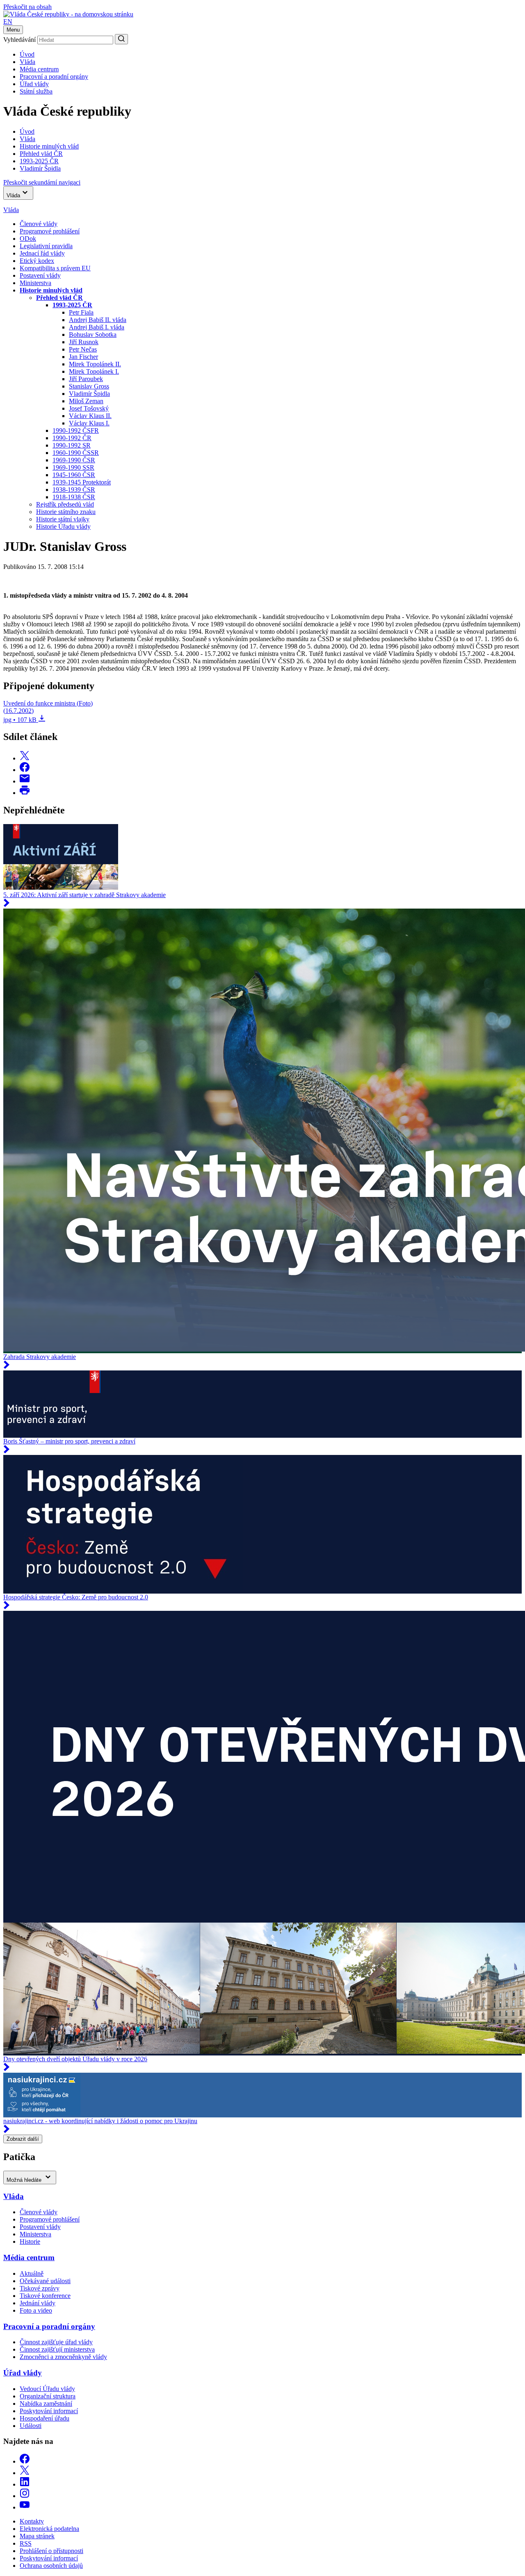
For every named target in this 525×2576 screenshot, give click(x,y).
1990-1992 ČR (72, 438)
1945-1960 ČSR (74, 475)
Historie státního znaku (66, 512)
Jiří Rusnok (84, 342)
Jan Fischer (83, 357)
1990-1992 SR (72, 445)
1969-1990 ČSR (74, 460)
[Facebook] (25, 2461)
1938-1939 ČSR (74, 490)
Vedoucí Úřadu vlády (47, 2389)
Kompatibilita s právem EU (55, 268)
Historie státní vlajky (63, 519)
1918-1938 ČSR (74, 497)
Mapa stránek (37, 2536)
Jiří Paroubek (86, 379)
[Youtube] (25, 2507)
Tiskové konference (45, 2296)
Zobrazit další (23, 2139)
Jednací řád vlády (42, 253)
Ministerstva (35, 283)
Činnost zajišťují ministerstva (57, 2349)
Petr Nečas (83, 349)
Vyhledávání (19, 40)
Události (31, 2426)
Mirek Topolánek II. (95, 364)
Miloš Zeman (86, 401)
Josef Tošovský (89, 408)
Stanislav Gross (89, 386)
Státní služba (36, 91)
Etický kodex (37, 261)
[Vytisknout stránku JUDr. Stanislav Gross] (25, 793)
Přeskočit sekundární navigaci (42, 182)
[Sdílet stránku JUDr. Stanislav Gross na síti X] (25, 758)
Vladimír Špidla (89, 394)
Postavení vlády (40, 275)
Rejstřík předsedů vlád (65, 504)
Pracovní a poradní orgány (54, 77)
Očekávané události (45, 2281)
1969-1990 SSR (73, 467)
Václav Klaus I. (89, 423)
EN (8, 22)
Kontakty (32, 2521)
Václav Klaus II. (90, 416)
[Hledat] (121, 39)
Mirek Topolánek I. (94, 371)
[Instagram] (25, 2496)
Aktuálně (32, 2273)
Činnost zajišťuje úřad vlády (56, 2342)
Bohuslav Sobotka (93, 335)
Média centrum (39, 69)
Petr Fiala (81, 312)
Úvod (27, 54)
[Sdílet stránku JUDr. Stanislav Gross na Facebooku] (25, 770)
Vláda (27, 62)
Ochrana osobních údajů (51, 2566)
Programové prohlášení (50, 231)
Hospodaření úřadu (45, 2418)
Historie (30, 2241)
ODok (28, 239)
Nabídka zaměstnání (46, 2404)
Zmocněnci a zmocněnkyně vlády (63, 2357)
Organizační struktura (48, 2396)
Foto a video (36, 2310)
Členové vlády (39, 224)
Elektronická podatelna (49, 2529)
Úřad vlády (34, 84)
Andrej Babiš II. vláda (98, 320)
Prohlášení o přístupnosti (51, 2551)
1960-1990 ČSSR (76, 453)
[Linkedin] (25, 2484)
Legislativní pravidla (46, 246)
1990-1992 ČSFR (76, 430)
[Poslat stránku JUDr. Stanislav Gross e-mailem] (25, 781)
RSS (26, 2543)
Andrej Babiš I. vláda (97, 327)
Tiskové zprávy (40, 2288)
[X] (25, 2473)
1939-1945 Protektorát (82, 482)
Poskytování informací (49, 2411)
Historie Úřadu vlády (63, 526)
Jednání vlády (38, 2303)
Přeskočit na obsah (27, 7)
